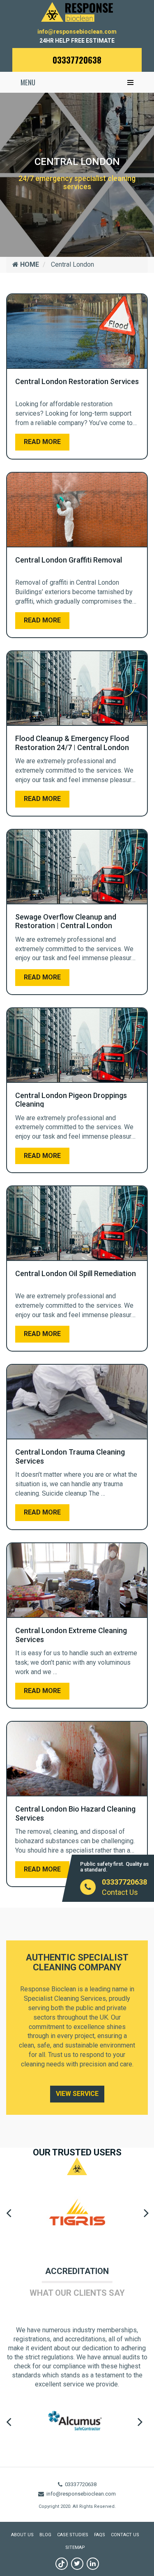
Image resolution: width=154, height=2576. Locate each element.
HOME (29, 264)
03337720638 (77, 60)
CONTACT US (125, 2535)
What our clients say (77, 2293)
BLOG (45, 2535)
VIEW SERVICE (77, 2094)
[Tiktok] (62, 2564)
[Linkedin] (93, 2564)
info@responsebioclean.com (77, 32)
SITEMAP (75, 2547)
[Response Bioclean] (77, 11)
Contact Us (120, 1892)
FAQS (100, 2535)
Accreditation (77, 2271)
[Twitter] (77, 2564)
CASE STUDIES (73, 2535)
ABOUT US (22, 2535)
